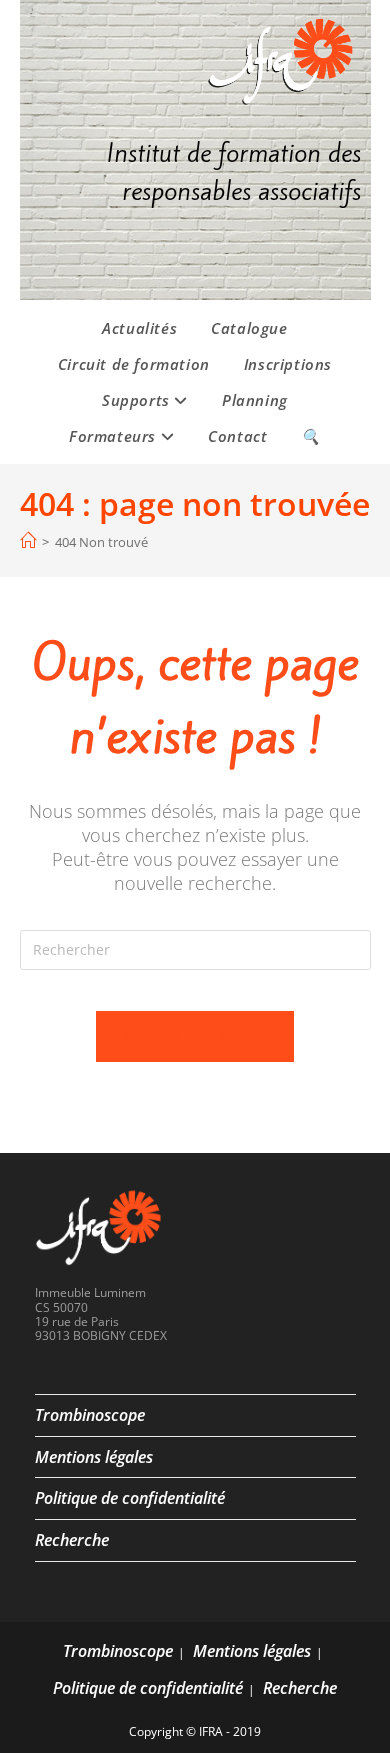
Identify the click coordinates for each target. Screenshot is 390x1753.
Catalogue (249, 328)
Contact (237, 436)
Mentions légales (94, 1457)
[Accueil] (28, 541)
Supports (138, 400)
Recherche (72, 1540)
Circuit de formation (134, 364)
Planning (255, 400)
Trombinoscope (90, 1415)
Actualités (139, 328)
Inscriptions (288, 364)
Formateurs (115, 436)
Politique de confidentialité (130, 1498)
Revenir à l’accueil (195, 1036)
